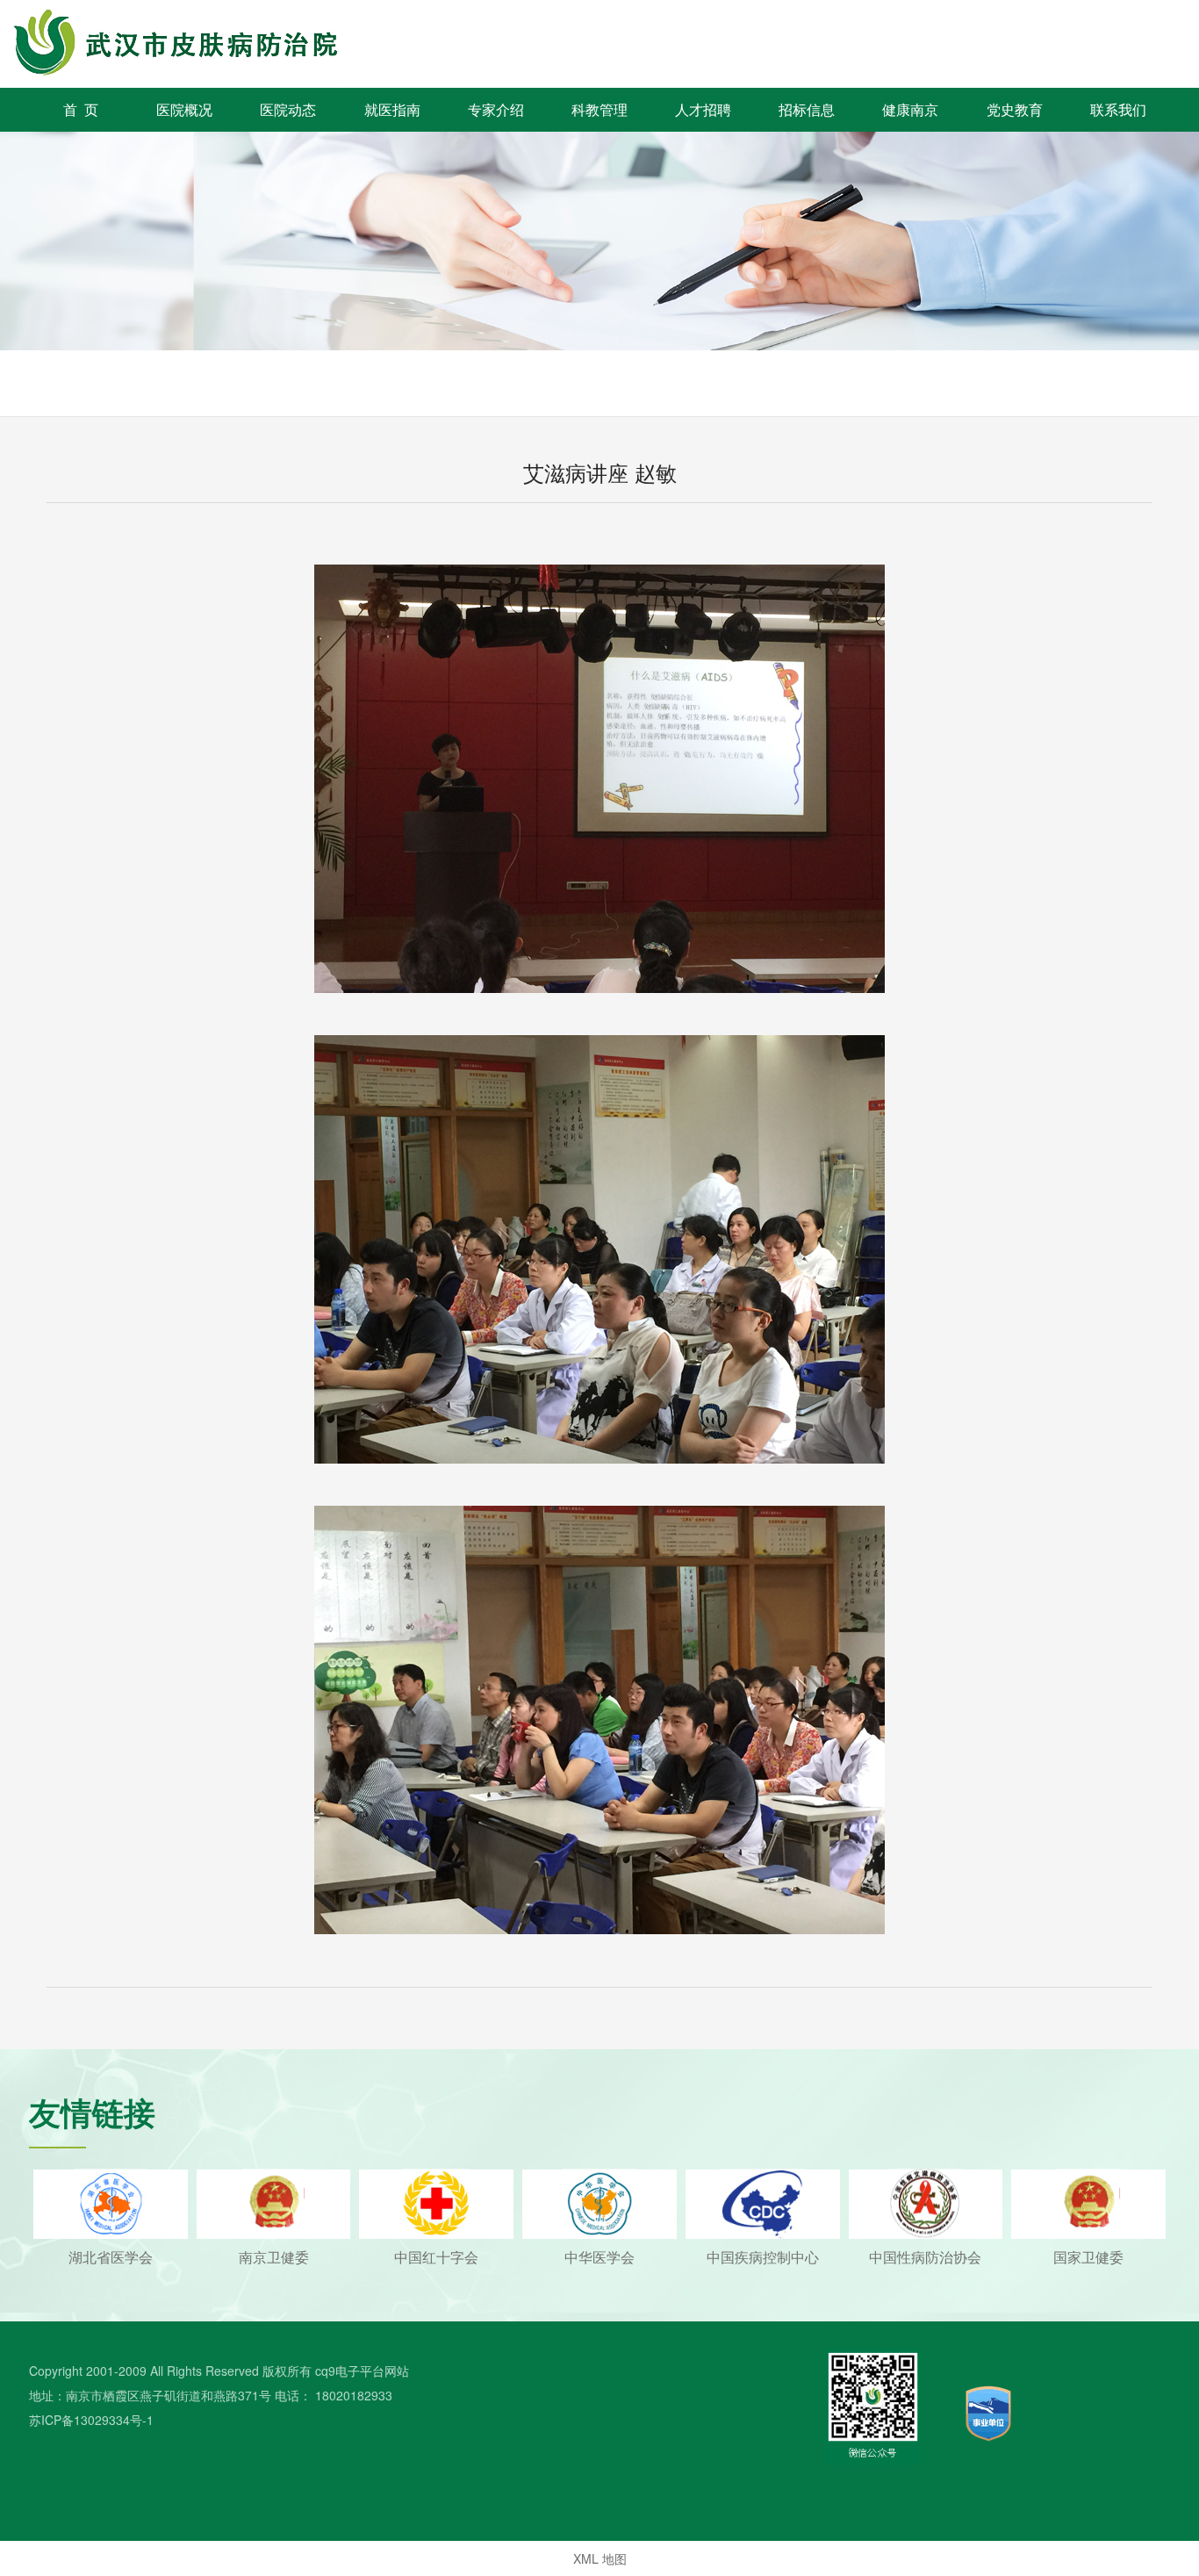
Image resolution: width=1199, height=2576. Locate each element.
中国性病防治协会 (925, 2257)
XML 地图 (600, 2558)
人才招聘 (703, 109)
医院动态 (288, 109)
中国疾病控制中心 (763, 2257)
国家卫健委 (1088, 2257)
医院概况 (184, 109)
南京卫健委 (274, 2257)
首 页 (81, 109)
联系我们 (1118, 109)
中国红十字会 (436, 2257)
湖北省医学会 (111, 2257)
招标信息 (807, 109)
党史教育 (1015, 109)
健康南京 (910, 109)
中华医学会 (599, 2257)
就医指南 (392, 109)
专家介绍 (496, 109)
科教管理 (599, 109)
